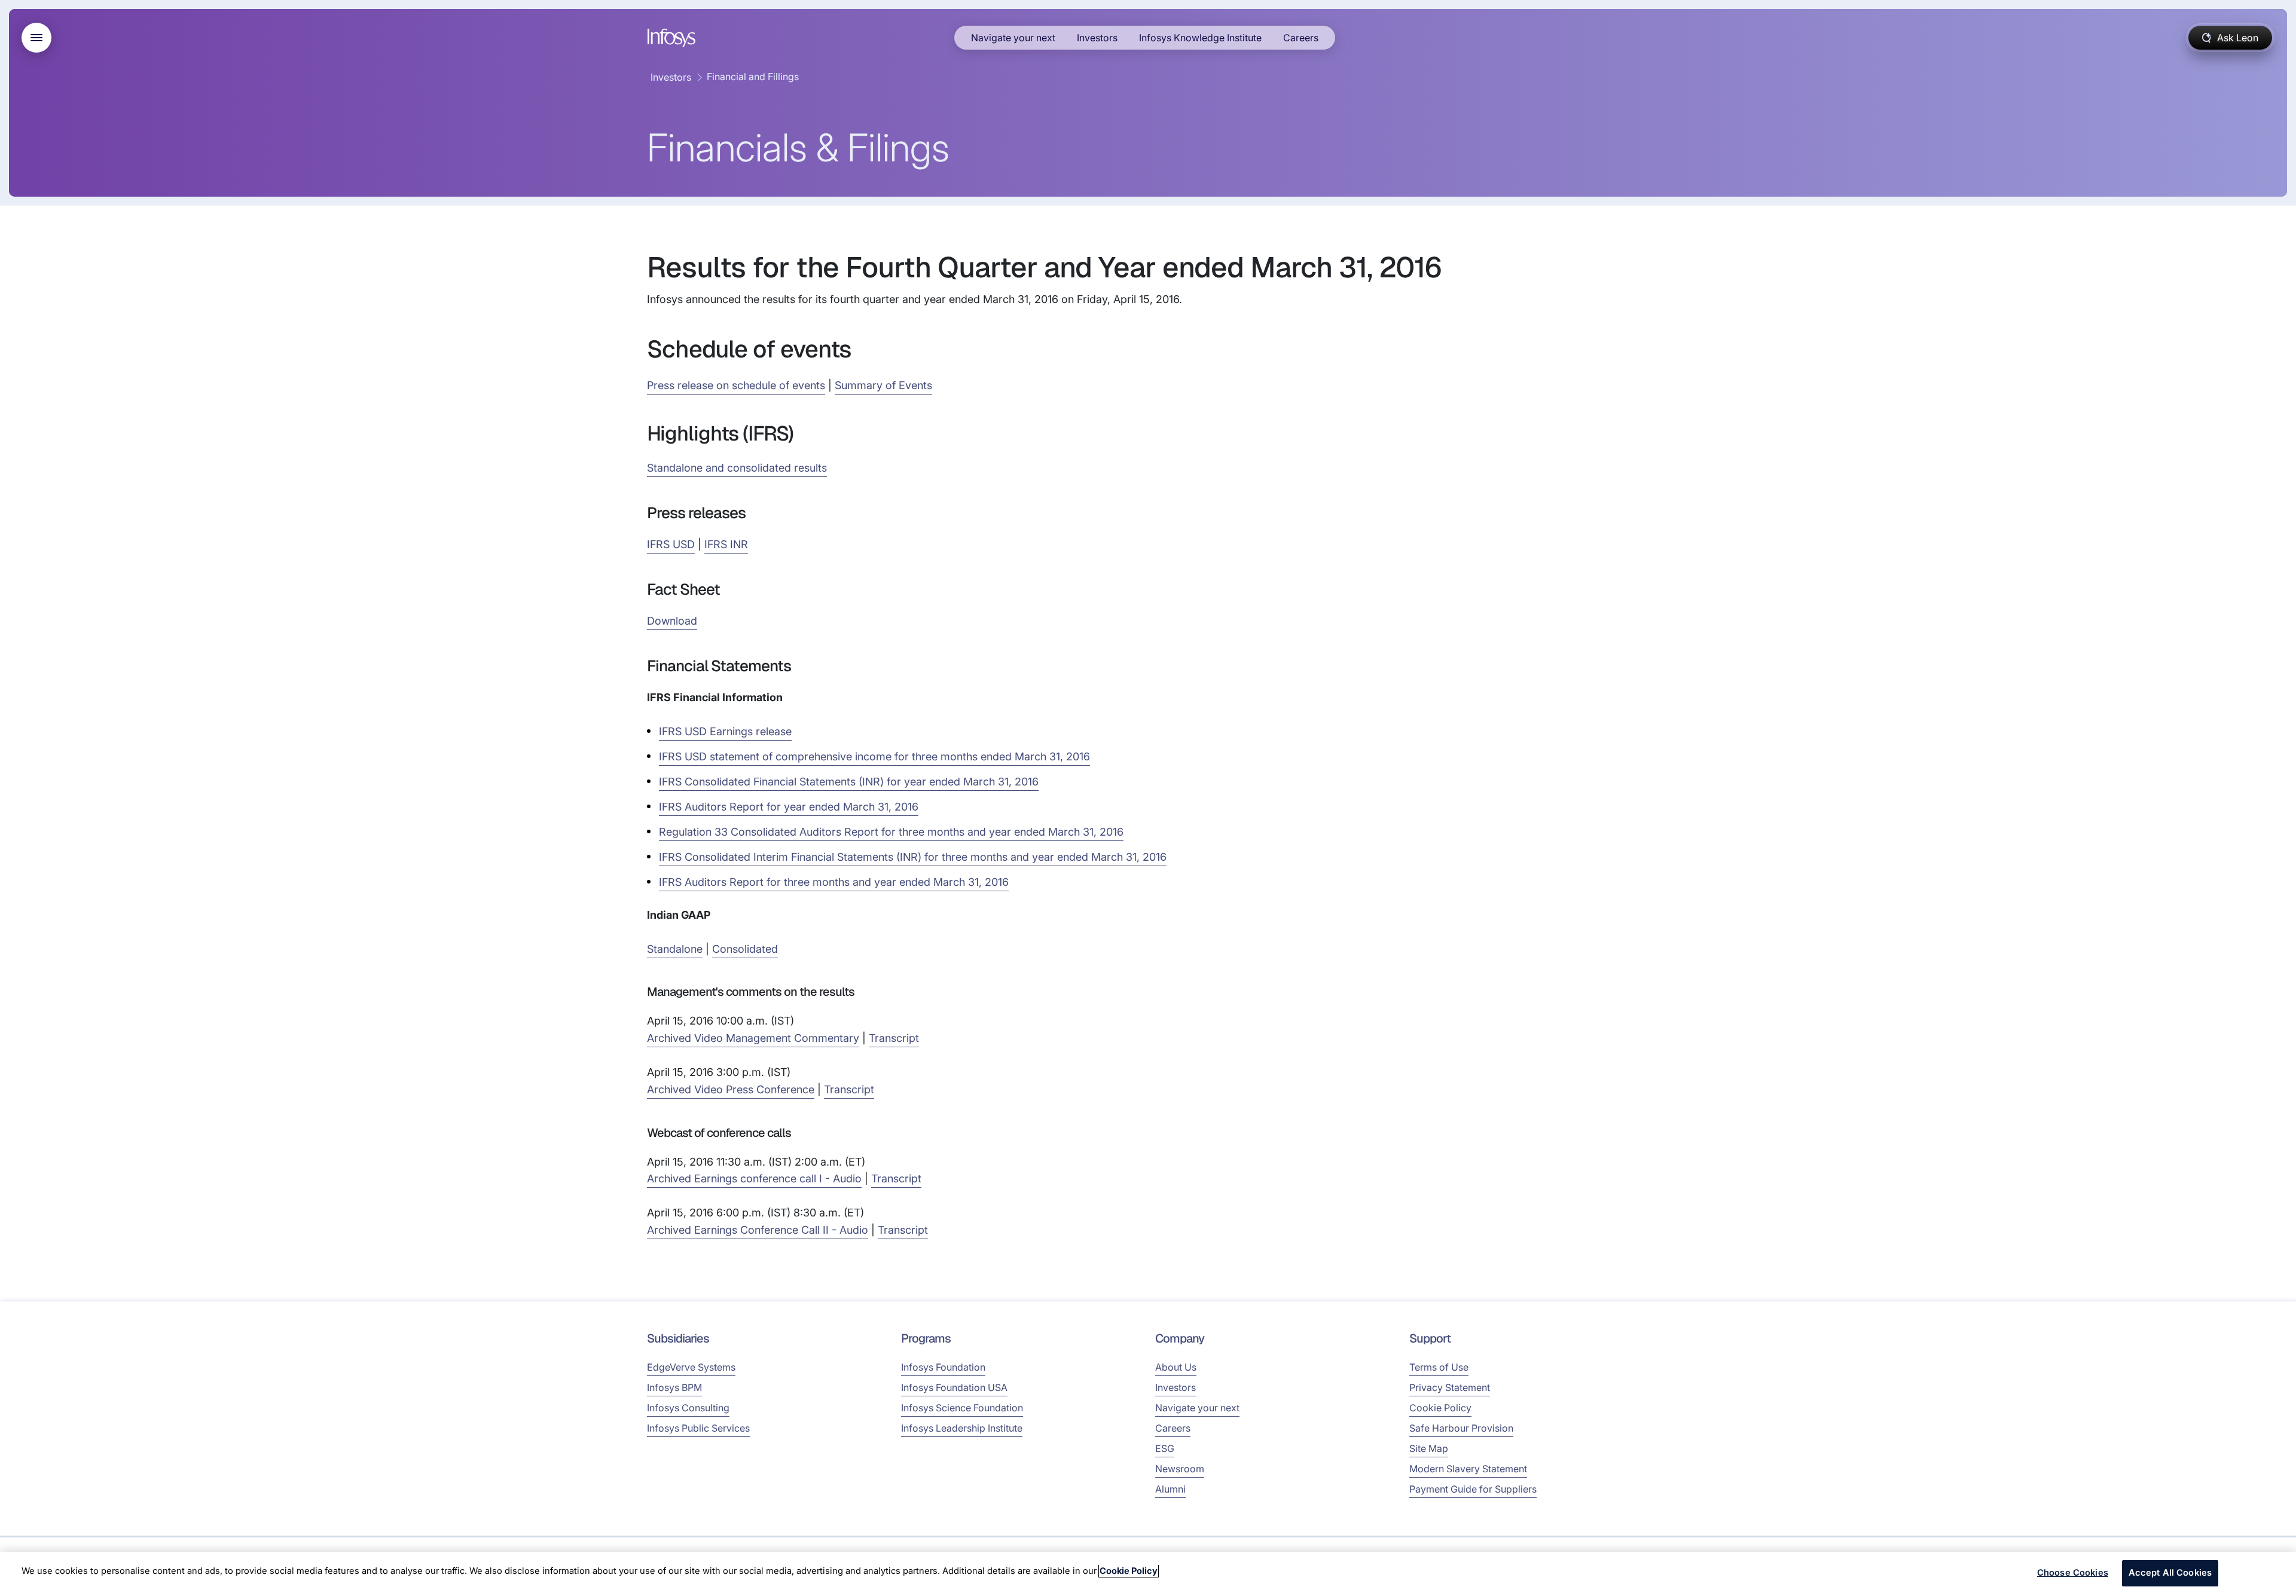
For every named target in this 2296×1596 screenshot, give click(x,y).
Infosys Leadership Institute (962, 1428)
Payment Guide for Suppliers (1473, 1489)
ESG (1165, 1448)
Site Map (1429, 1448)
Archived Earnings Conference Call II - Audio (758, 1230)
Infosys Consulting (688, 1408)
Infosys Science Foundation (962, 1408)
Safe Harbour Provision (1461, 1428)
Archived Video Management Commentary (753, 1038)
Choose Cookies (2073, 1573)
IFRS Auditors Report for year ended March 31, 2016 (789, 807)
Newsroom (1180, 1469)
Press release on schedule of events (736, 385)
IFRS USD (671, 544)
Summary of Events (883, 385)
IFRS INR (726, 544)
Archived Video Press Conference (731, 1089)
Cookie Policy (1440, 1408)
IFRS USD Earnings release (725, 731)
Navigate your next (1013, 38)
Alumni (1170, 1489)
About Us (1176, 1367)
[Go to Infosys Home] (673, 38)
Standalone (675, 949)
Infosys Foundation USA (954, 1387)
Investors (1097, 38)
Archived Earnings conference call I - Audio (754, 1178)
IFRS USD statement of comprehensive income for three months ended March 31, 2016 (874, 756)
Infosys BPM (674, 1387)
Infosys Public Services (698, 1428)
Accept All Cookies (2170, 1573)
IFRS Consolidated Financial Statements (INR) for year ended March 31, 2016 (849, 782)
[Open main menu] (36, 38)
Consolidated (745, 949)
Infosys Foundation (943, 1367)
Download (672, 621)
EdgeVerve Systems (691, 1367)
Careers (1301, 38)
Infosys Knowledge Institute (1200, 38)
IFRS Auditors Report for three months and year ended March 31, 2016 (834, 882)
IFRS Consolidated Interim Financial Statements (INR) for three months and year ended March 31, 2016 (913, 857)
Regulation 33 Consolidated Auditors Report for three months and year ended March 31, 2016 (891, 832)
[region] (1148, 1574)
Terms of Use (1439, 1367)
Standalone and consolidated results (737, 468)
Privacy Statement (1450, 1387)
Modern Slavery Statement (1468, 1469)
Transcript (894, 1038)
